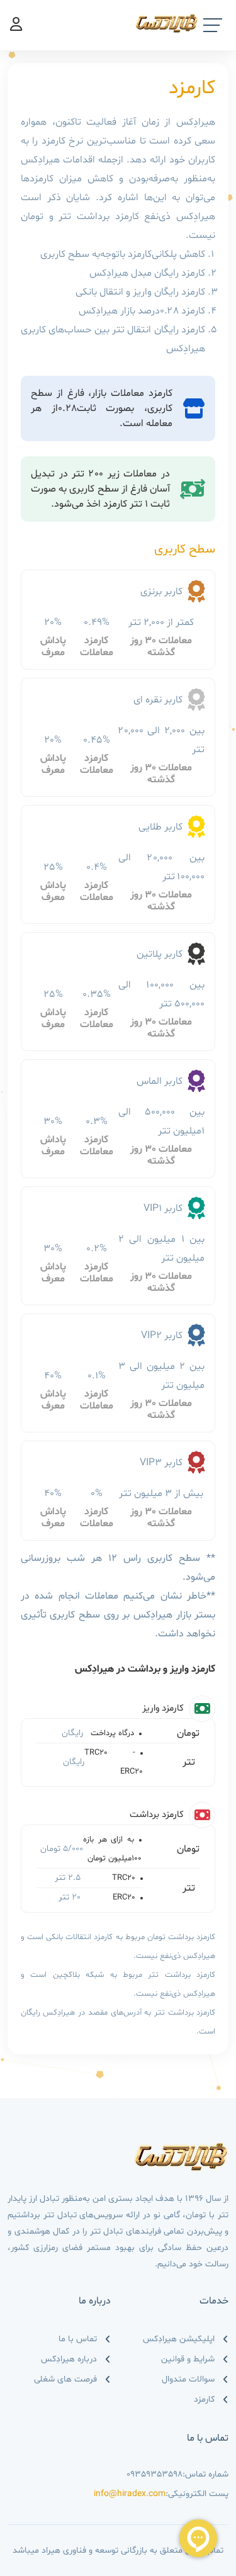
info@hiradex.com (130, 2494)
